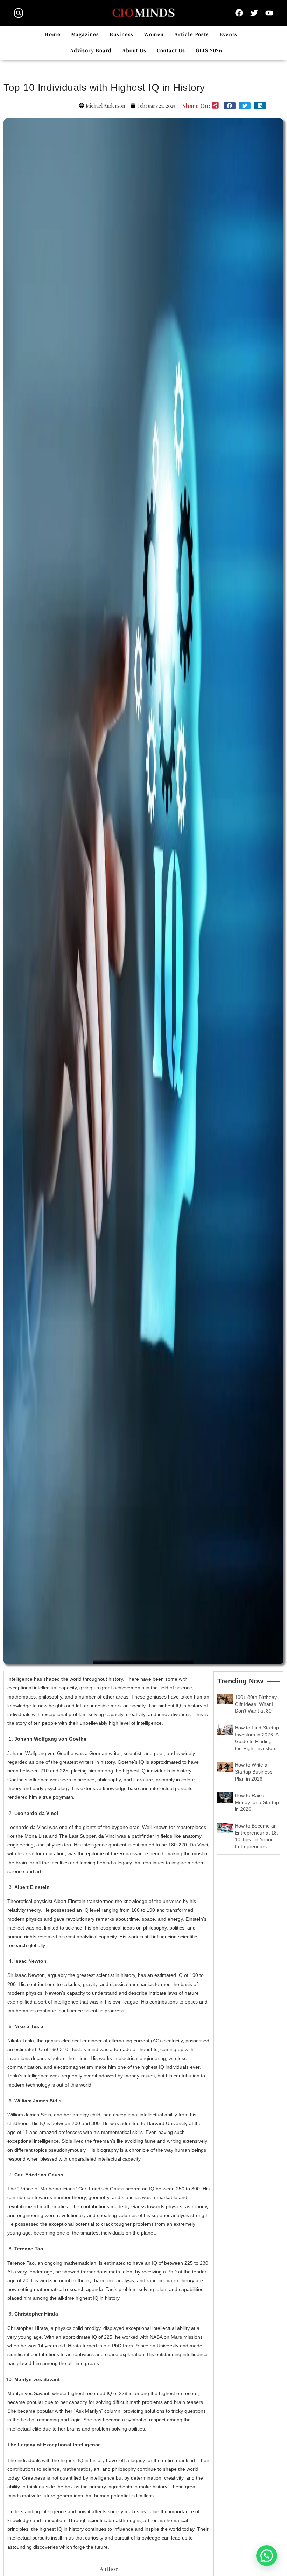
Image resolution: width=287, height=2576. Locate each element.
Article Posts (191, 35)
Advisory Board (91, 51)
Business (121, 35)
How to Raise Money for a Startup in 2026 (257, 1802)
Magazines (85, 35)
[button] (19, 13)
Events (228, 35)
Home (52, 35)
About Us (134, 51)
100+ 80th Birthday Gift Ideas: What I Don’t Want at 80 (256, 1704)
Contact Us (171, 51)
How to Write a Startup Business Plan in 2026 (254, 1772)
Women (154, 35)
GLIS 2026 (209, 51)
